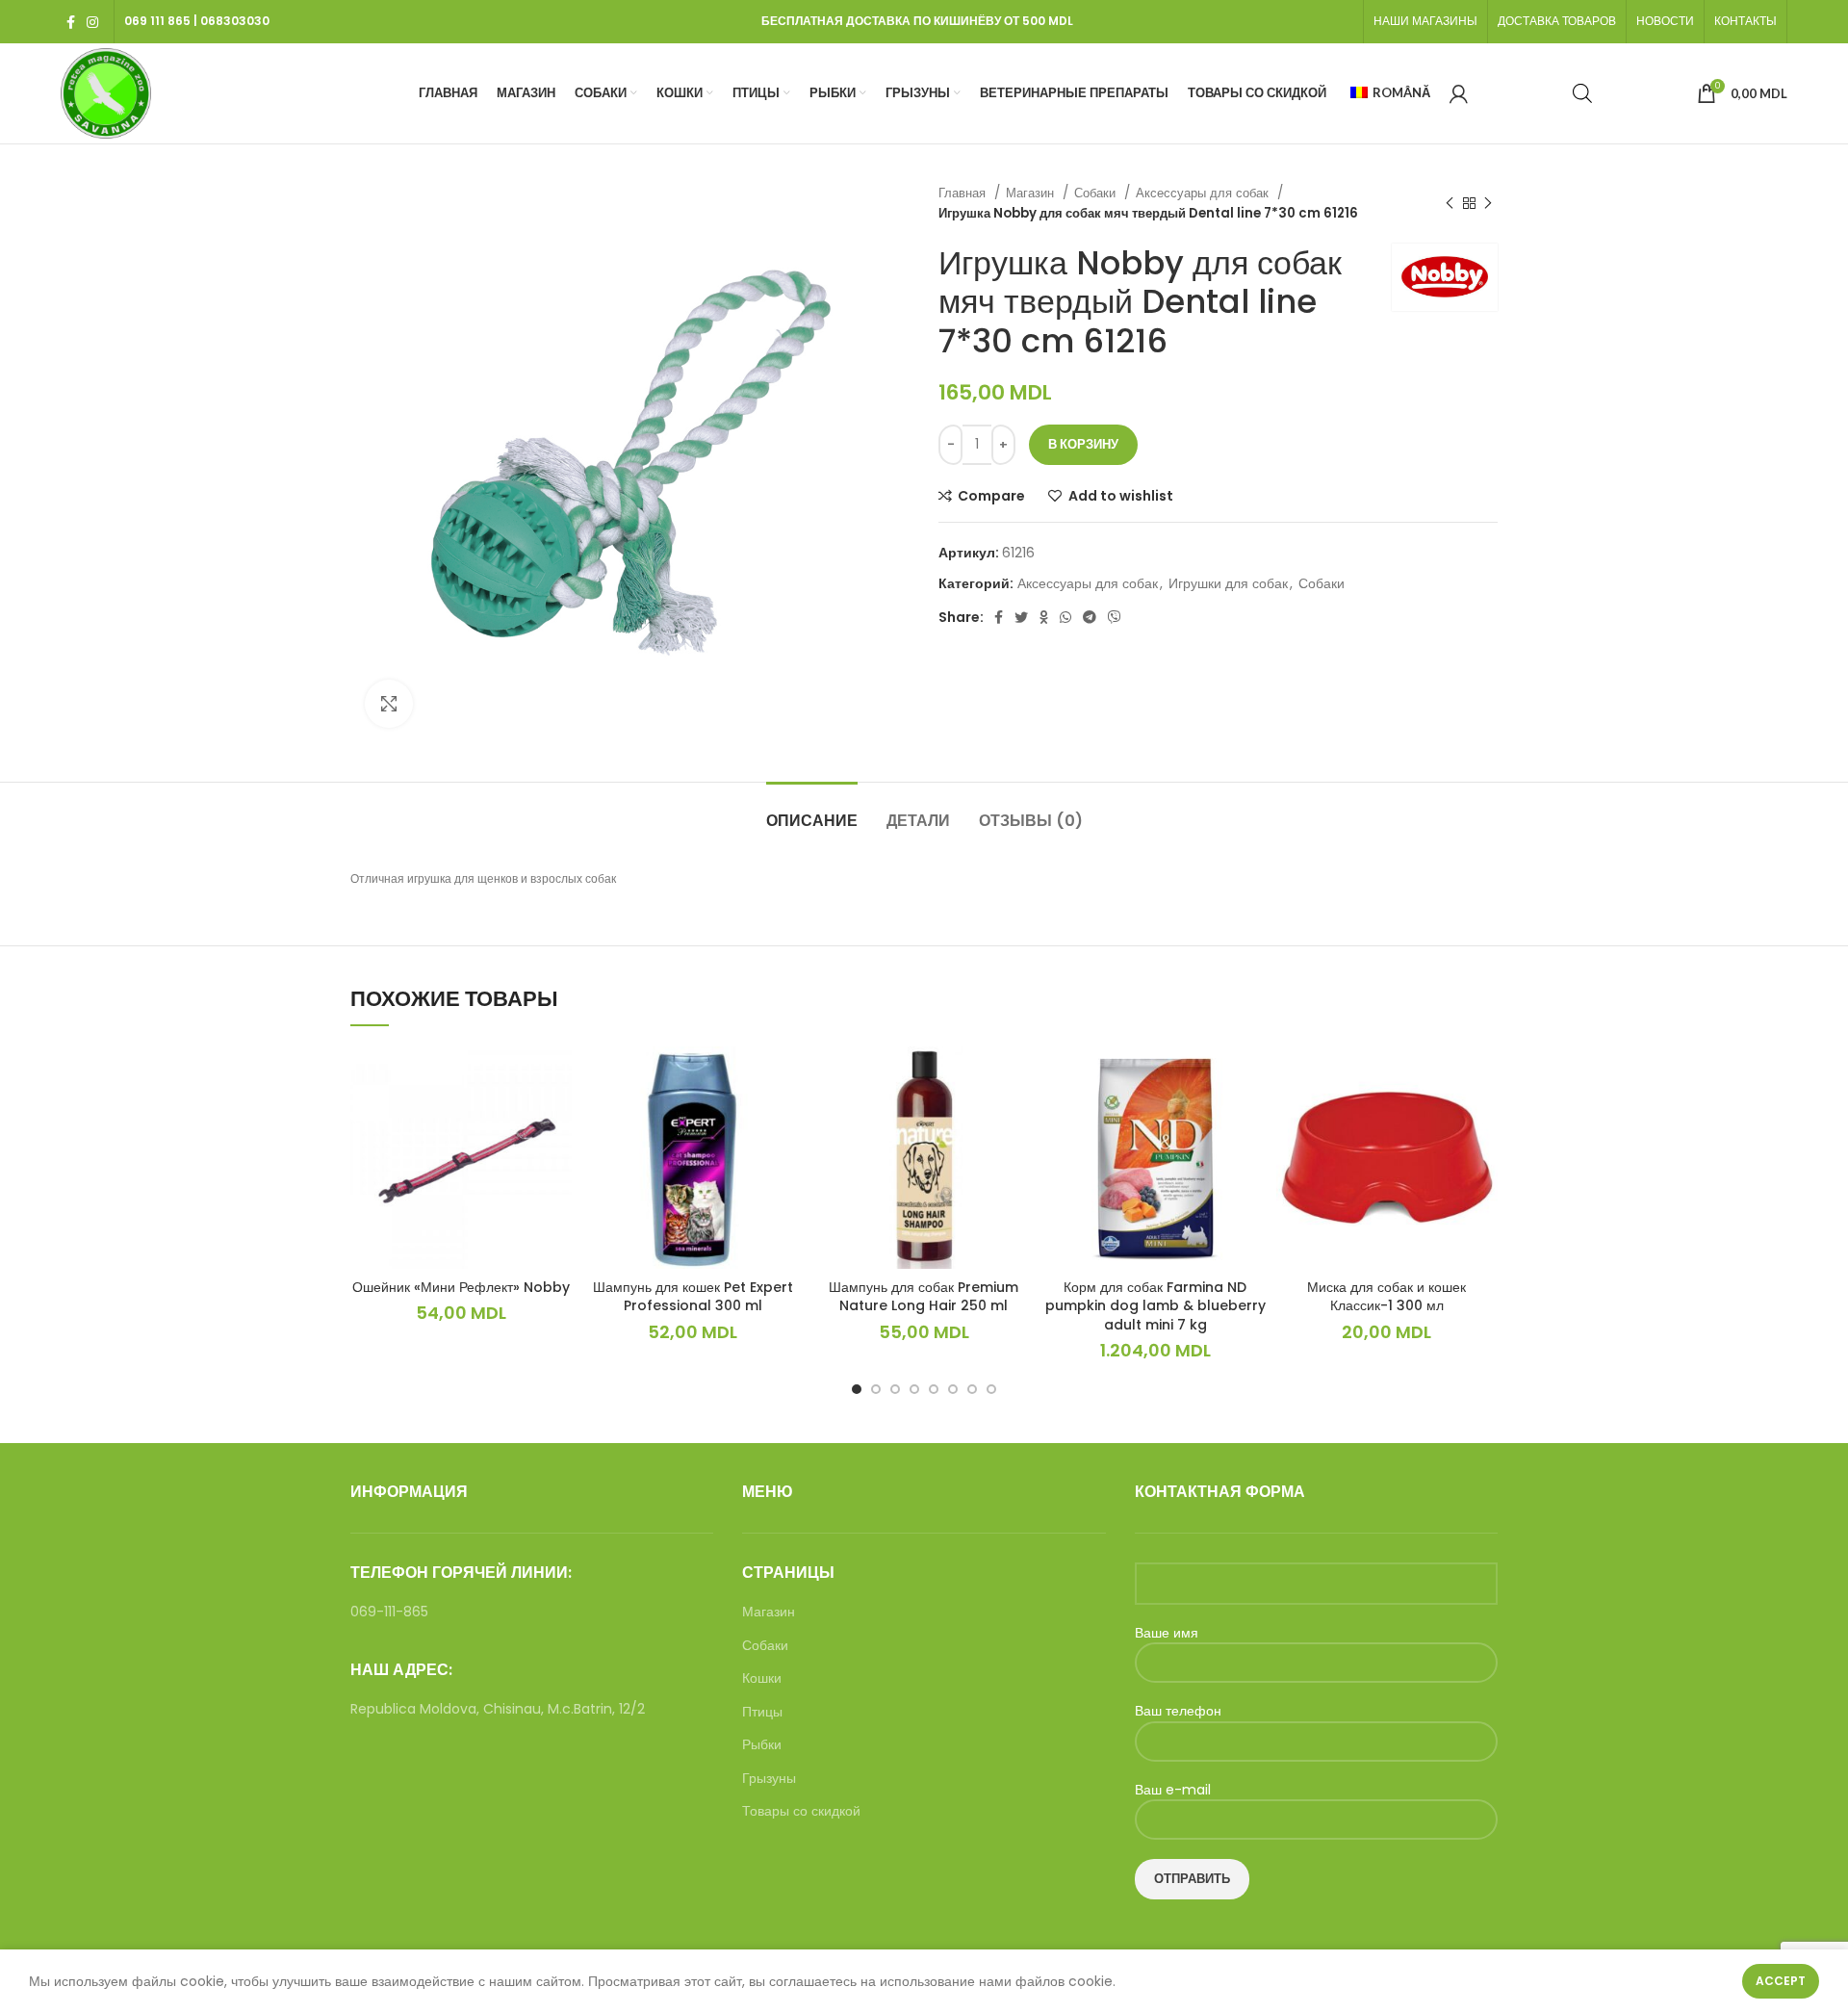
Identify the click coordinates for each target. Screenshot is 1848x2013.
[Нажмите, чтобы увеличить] (389, 704)
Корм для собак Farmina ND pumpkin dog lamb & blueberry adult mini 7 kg (1155, 1306)
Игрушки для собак (1228, 583)
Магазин (1032, 193)
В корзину (1083, 444)
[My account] (1459, 93)
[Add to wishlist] (557, 1121)
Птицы (762, 1712)
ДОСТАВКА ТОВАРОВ (1557, 21)
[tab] (812, 811)
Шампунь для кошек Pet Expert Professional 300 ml (693, 1297)
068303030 (235, 21)
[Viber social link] (1115, 617)
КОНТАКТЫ (1745, 21)
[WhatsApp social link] (1065, 617)
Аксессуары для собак (1204, 193)
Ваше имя (1167, 1633)
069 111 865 (157, 21)
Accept (1781, 1981)
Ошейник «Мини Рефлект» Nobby (461, 1287)
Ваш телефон (1178, 1711)
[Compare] (557, 1078)
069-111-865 (389, 1612)
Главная (964, 193)
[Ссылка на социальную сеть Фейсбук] (71, 22)
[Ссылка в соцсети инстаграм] (92, 22)
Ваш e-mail (1173, 1790)
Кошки (762, 1678)
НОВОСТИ (1665, 21)
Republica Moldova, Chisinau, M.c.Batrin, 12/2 (498, 1709)
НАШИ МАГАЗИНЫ (1425, 21)
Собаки (1097, 193)
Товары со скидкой (801, 1811)
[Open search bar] (1582, 93)
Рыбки (762, 1745)
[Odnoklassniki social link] (1044, 617)
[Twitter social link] (1021, 617)
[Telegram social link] (1090, 617)
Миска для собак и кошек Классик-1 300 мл (1386, 1297)
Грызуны (769, 1779)
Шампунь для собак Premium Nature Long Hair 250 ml (924, 1297)
